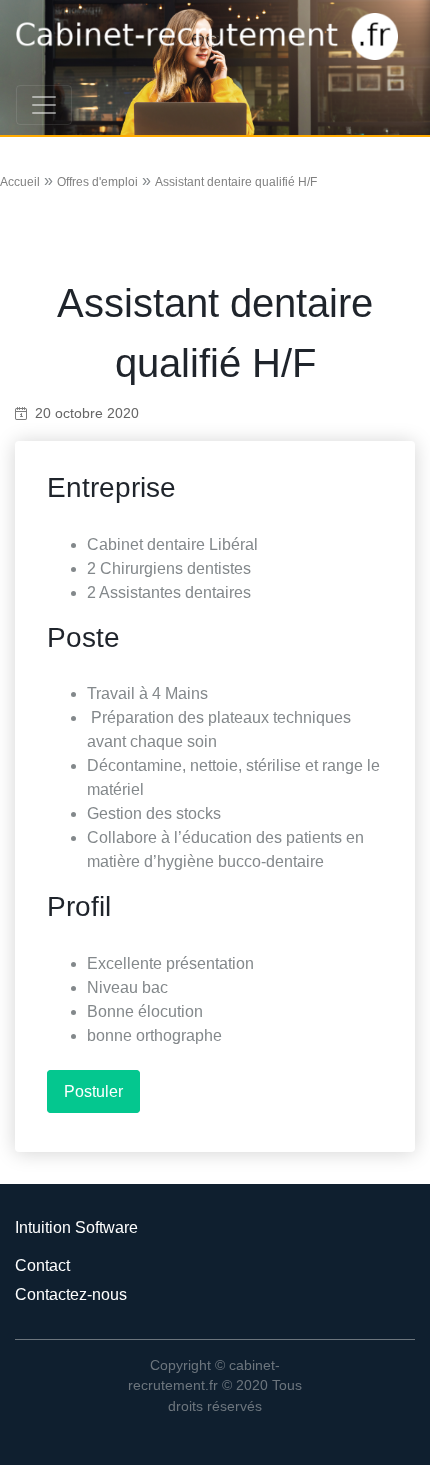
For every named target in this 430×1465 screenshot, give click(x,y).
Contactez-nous (71, 1294)
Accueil (20, 182)
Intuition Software (76, 1227)
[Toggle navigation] (44, 105)
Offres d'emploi (97, 182)
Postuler (93, 1091)
